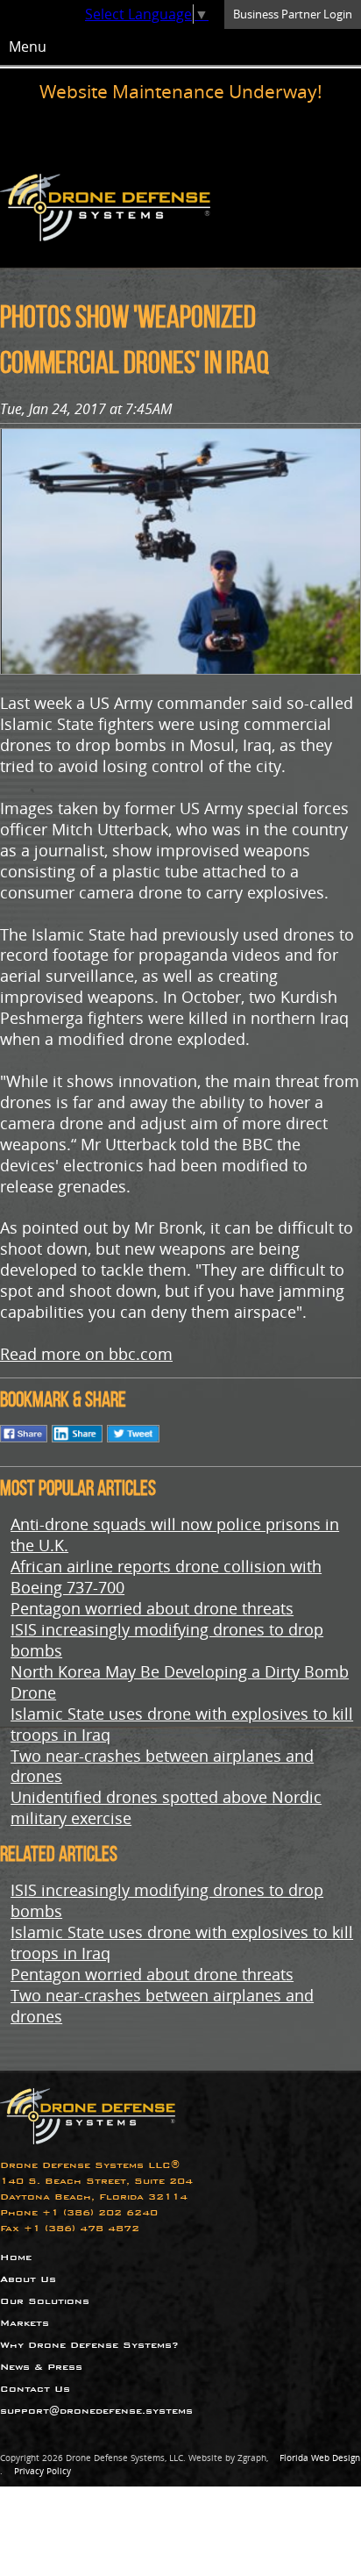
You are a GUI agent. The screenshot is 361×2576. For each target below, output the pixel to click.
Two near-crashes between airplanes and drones (162, 1766)
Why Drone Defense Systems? (89, 2345)
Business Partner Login (293, 14)
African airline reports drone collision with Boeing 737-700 (166, 1576)
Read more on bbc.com (86, 1353)
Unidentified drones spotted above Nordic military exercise (166, 1807)
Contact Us (35, 2389)
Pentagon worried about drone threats (152, 1608)
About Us (28, 2279)
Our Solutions (45, 2301)
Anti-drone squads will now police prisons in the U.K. (175, 1534)
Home (16, 2257)
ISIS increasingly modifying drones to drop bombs (167, 1639)
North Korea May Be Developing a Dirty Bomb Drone (180, 1682)
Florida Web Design (320, 2458)
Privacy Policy (42, 2471)
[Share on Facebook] (24, 1440)
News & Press (41, 2367)
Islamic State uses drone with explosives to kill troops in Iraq (182, 1724)
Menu (28, 47)
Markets (25, 2323)
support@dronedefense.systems (96, 2411)
